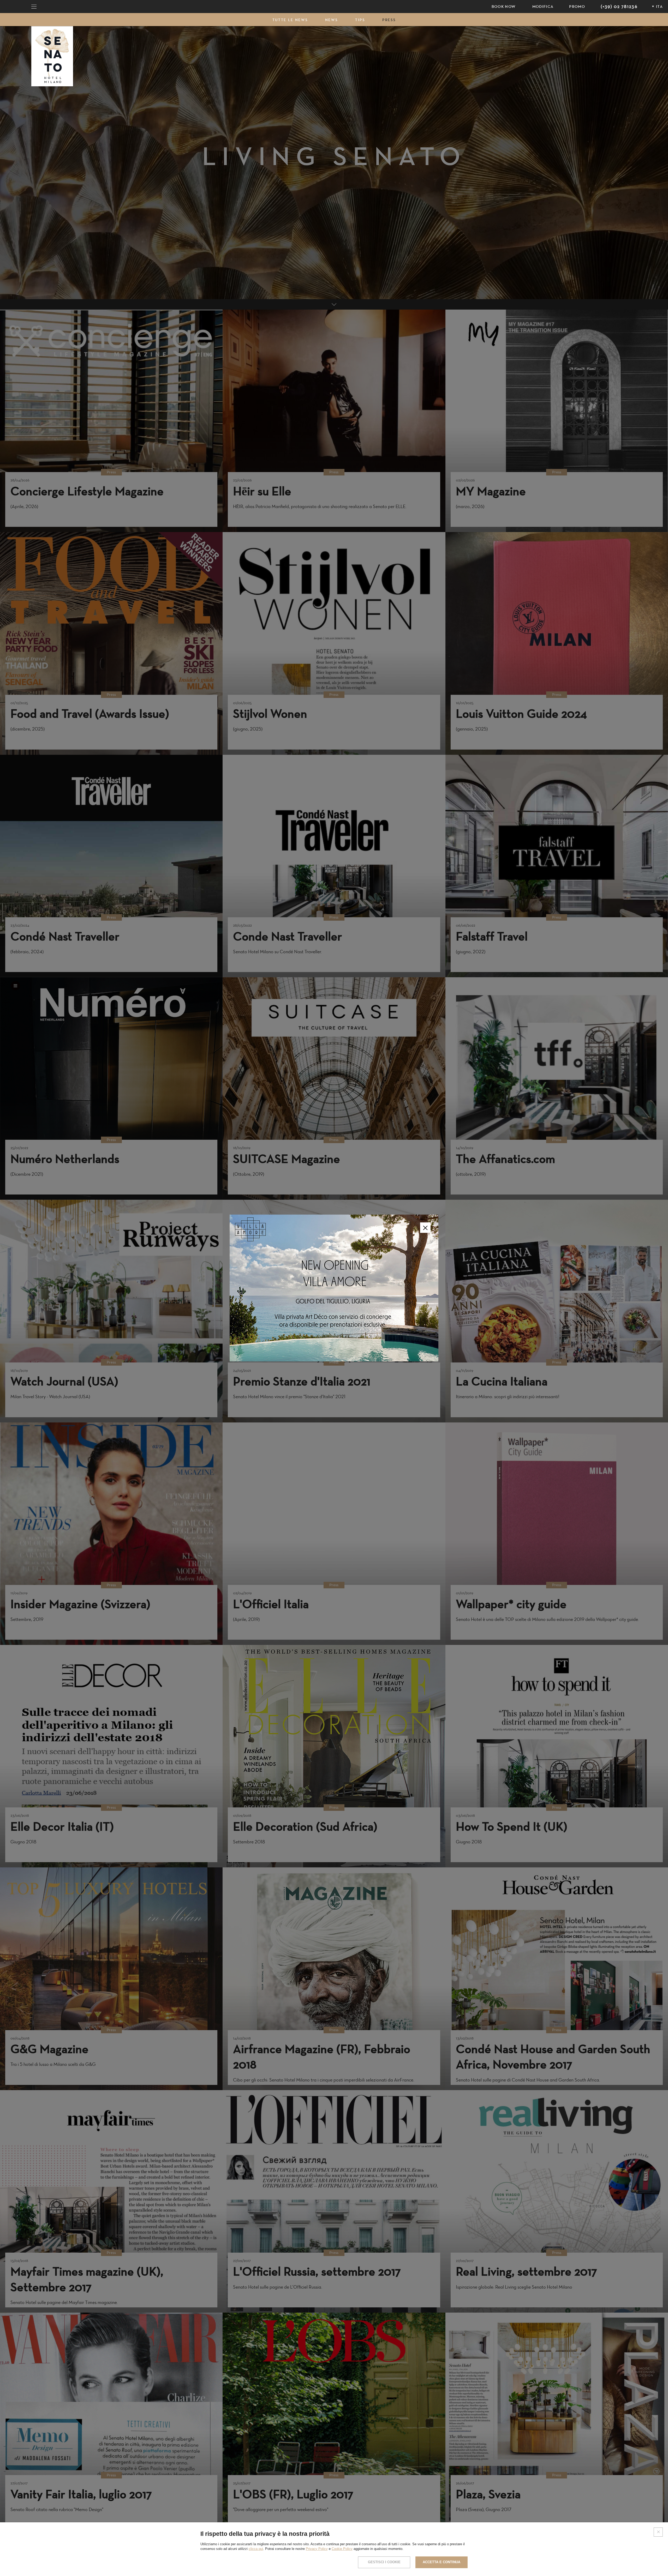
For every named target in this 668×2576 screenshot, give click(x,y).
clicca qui (256, 2549)
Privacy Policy (317, 2549)
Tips (360, 20)
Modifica (543, 7)
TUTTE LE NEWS (290, 20)
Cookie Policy (342, 2549)
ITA (659, 7)
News (332, 20)
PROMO (577, 7)
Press (389, 20)
